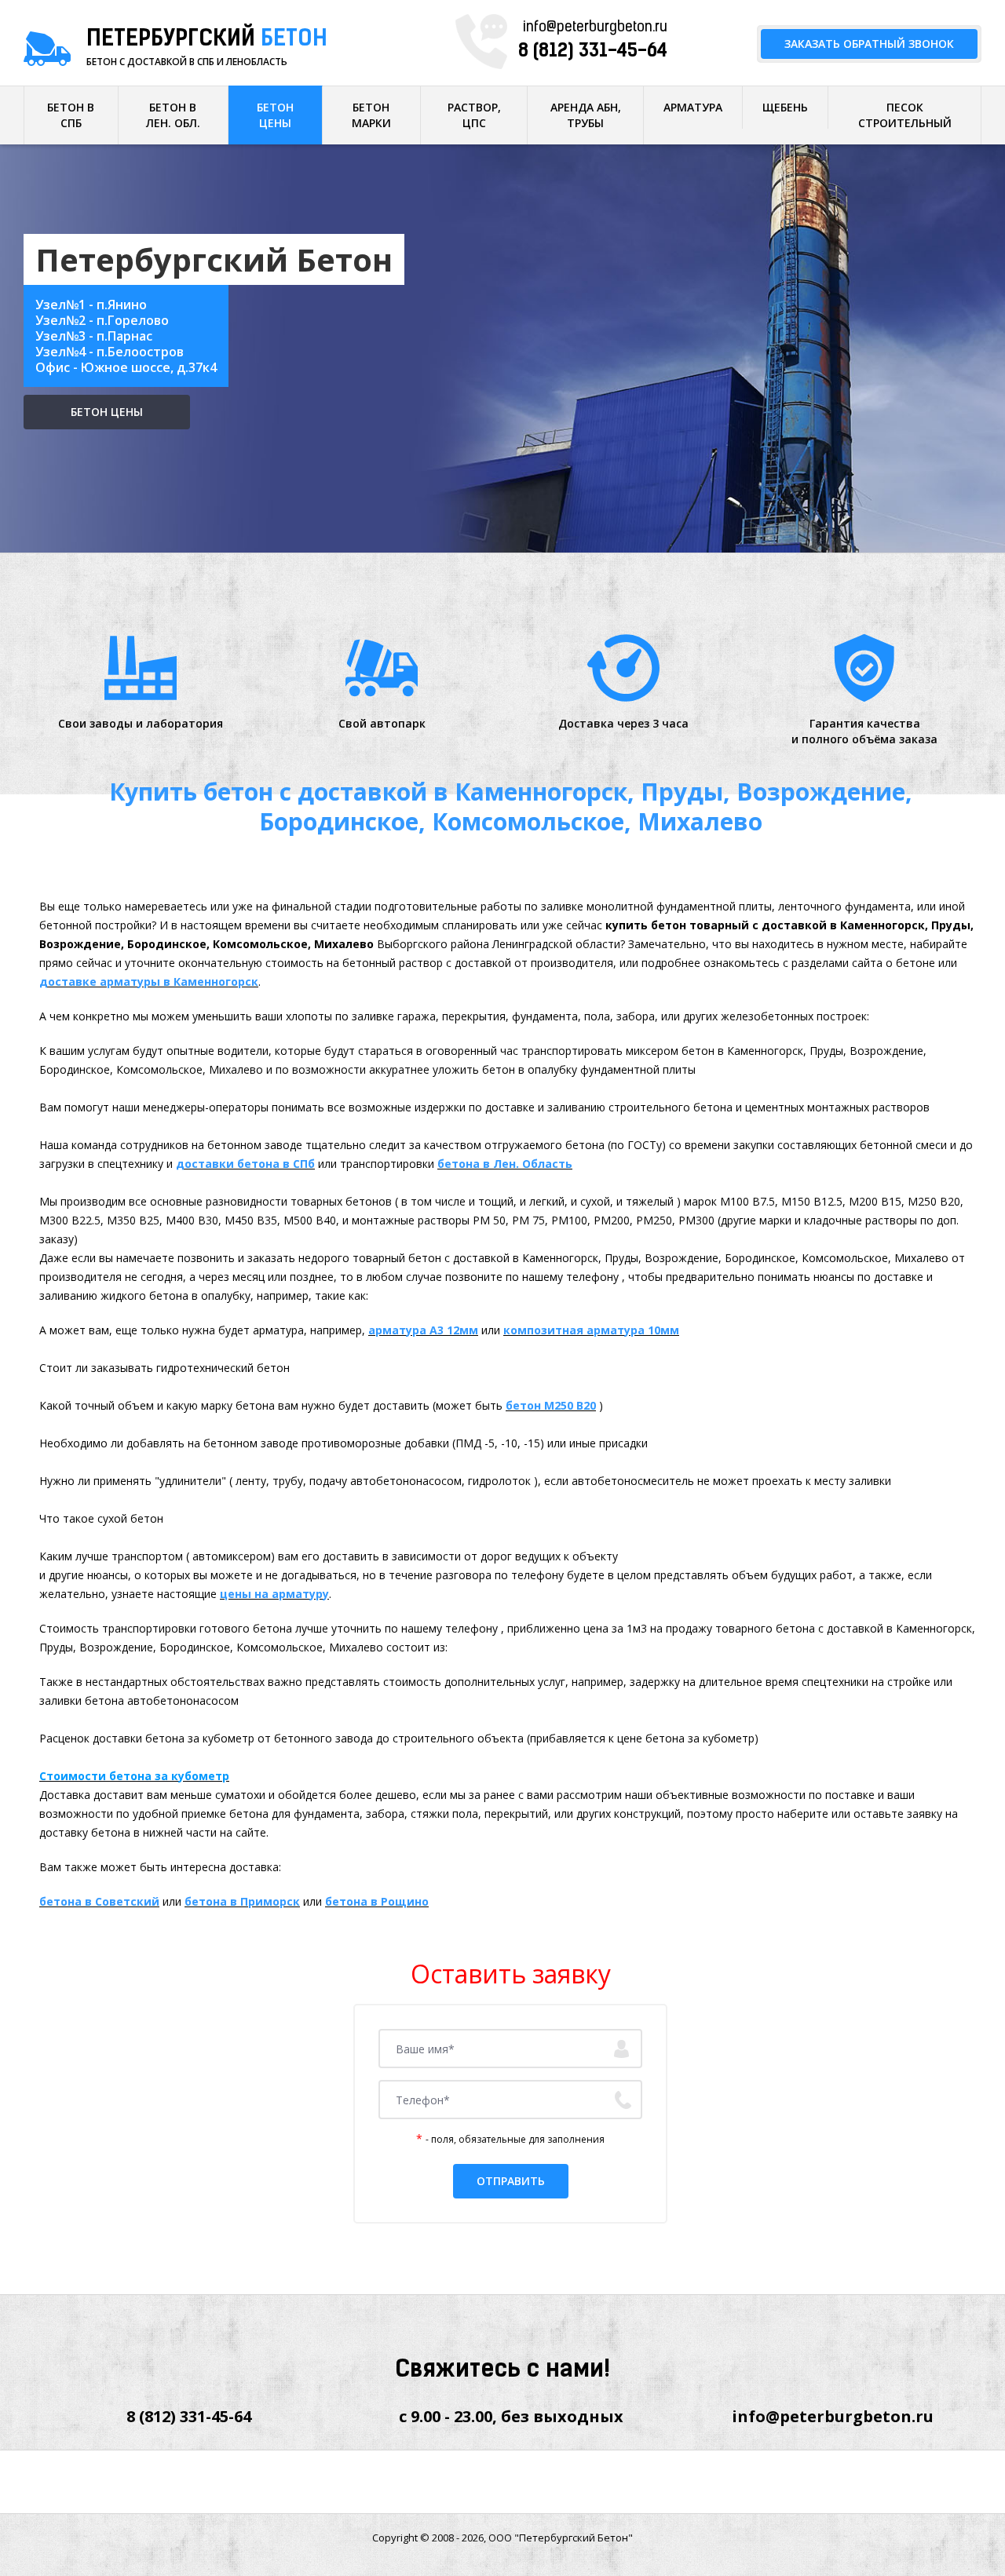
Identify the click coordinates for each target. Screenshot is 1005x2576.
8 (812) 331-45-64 (593, 52)
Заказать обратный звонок (869, 44)
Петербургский (207, 40)
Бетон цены (107, 412)
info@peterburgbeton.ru (595, 28)
